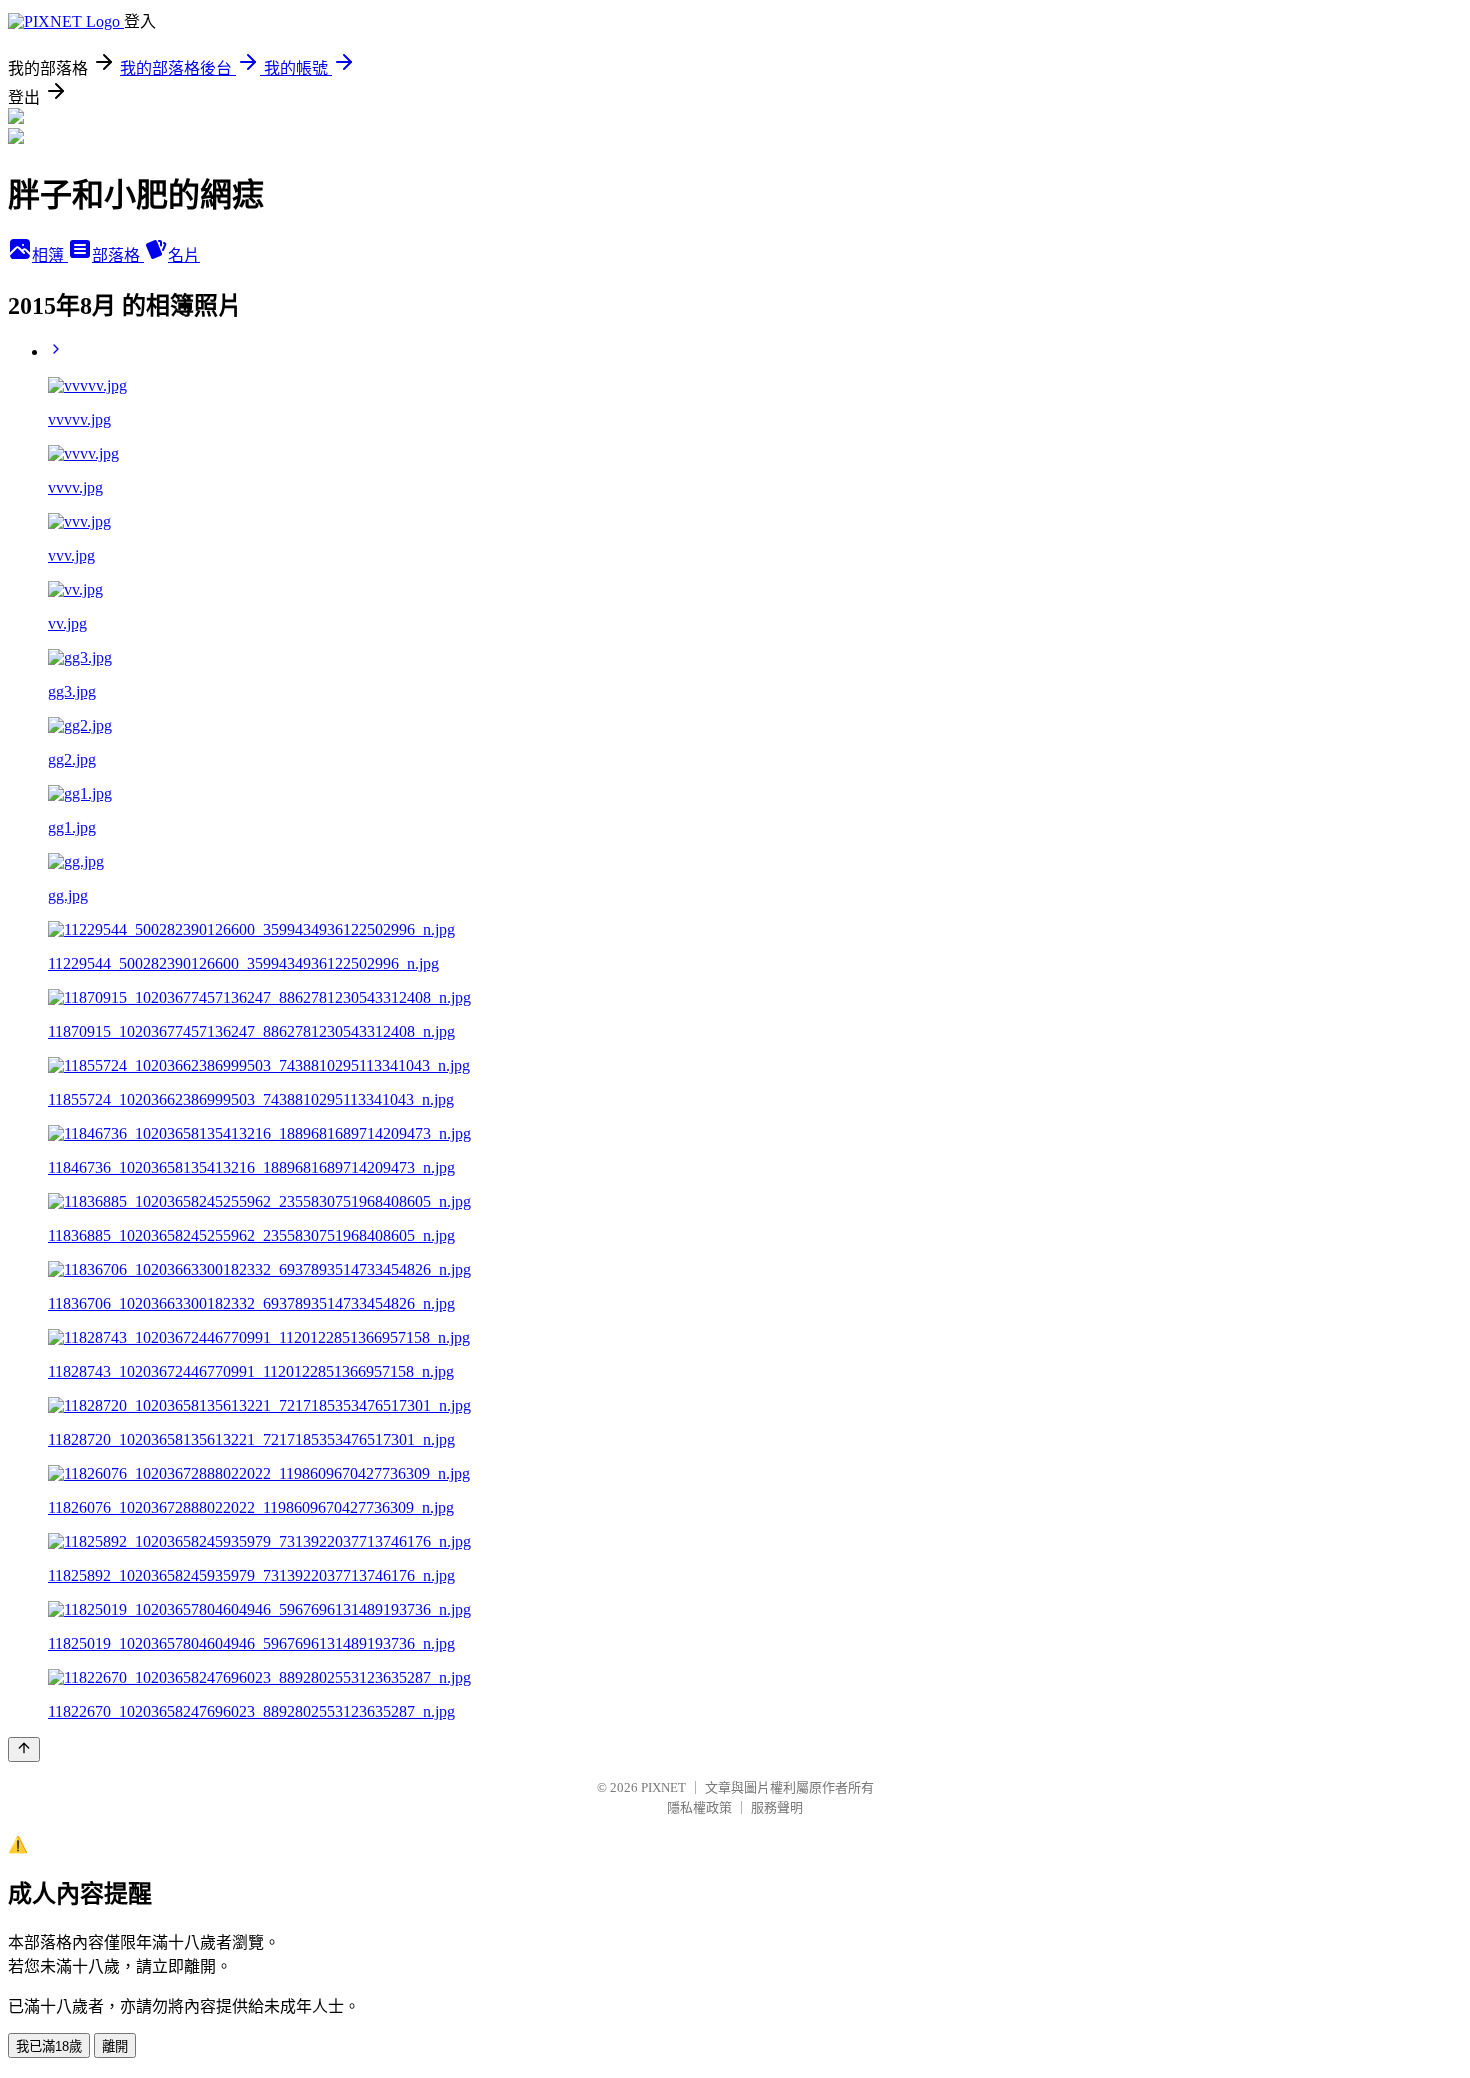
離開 (115, 2046)
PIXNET (663, 1787)
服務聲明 (777, 1807)
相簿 (50, 255)
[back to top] (24, 1749)
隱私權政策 (699, 1807)
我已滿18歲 (49, 2046)
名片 (184, 255)
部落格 (118, 255)
